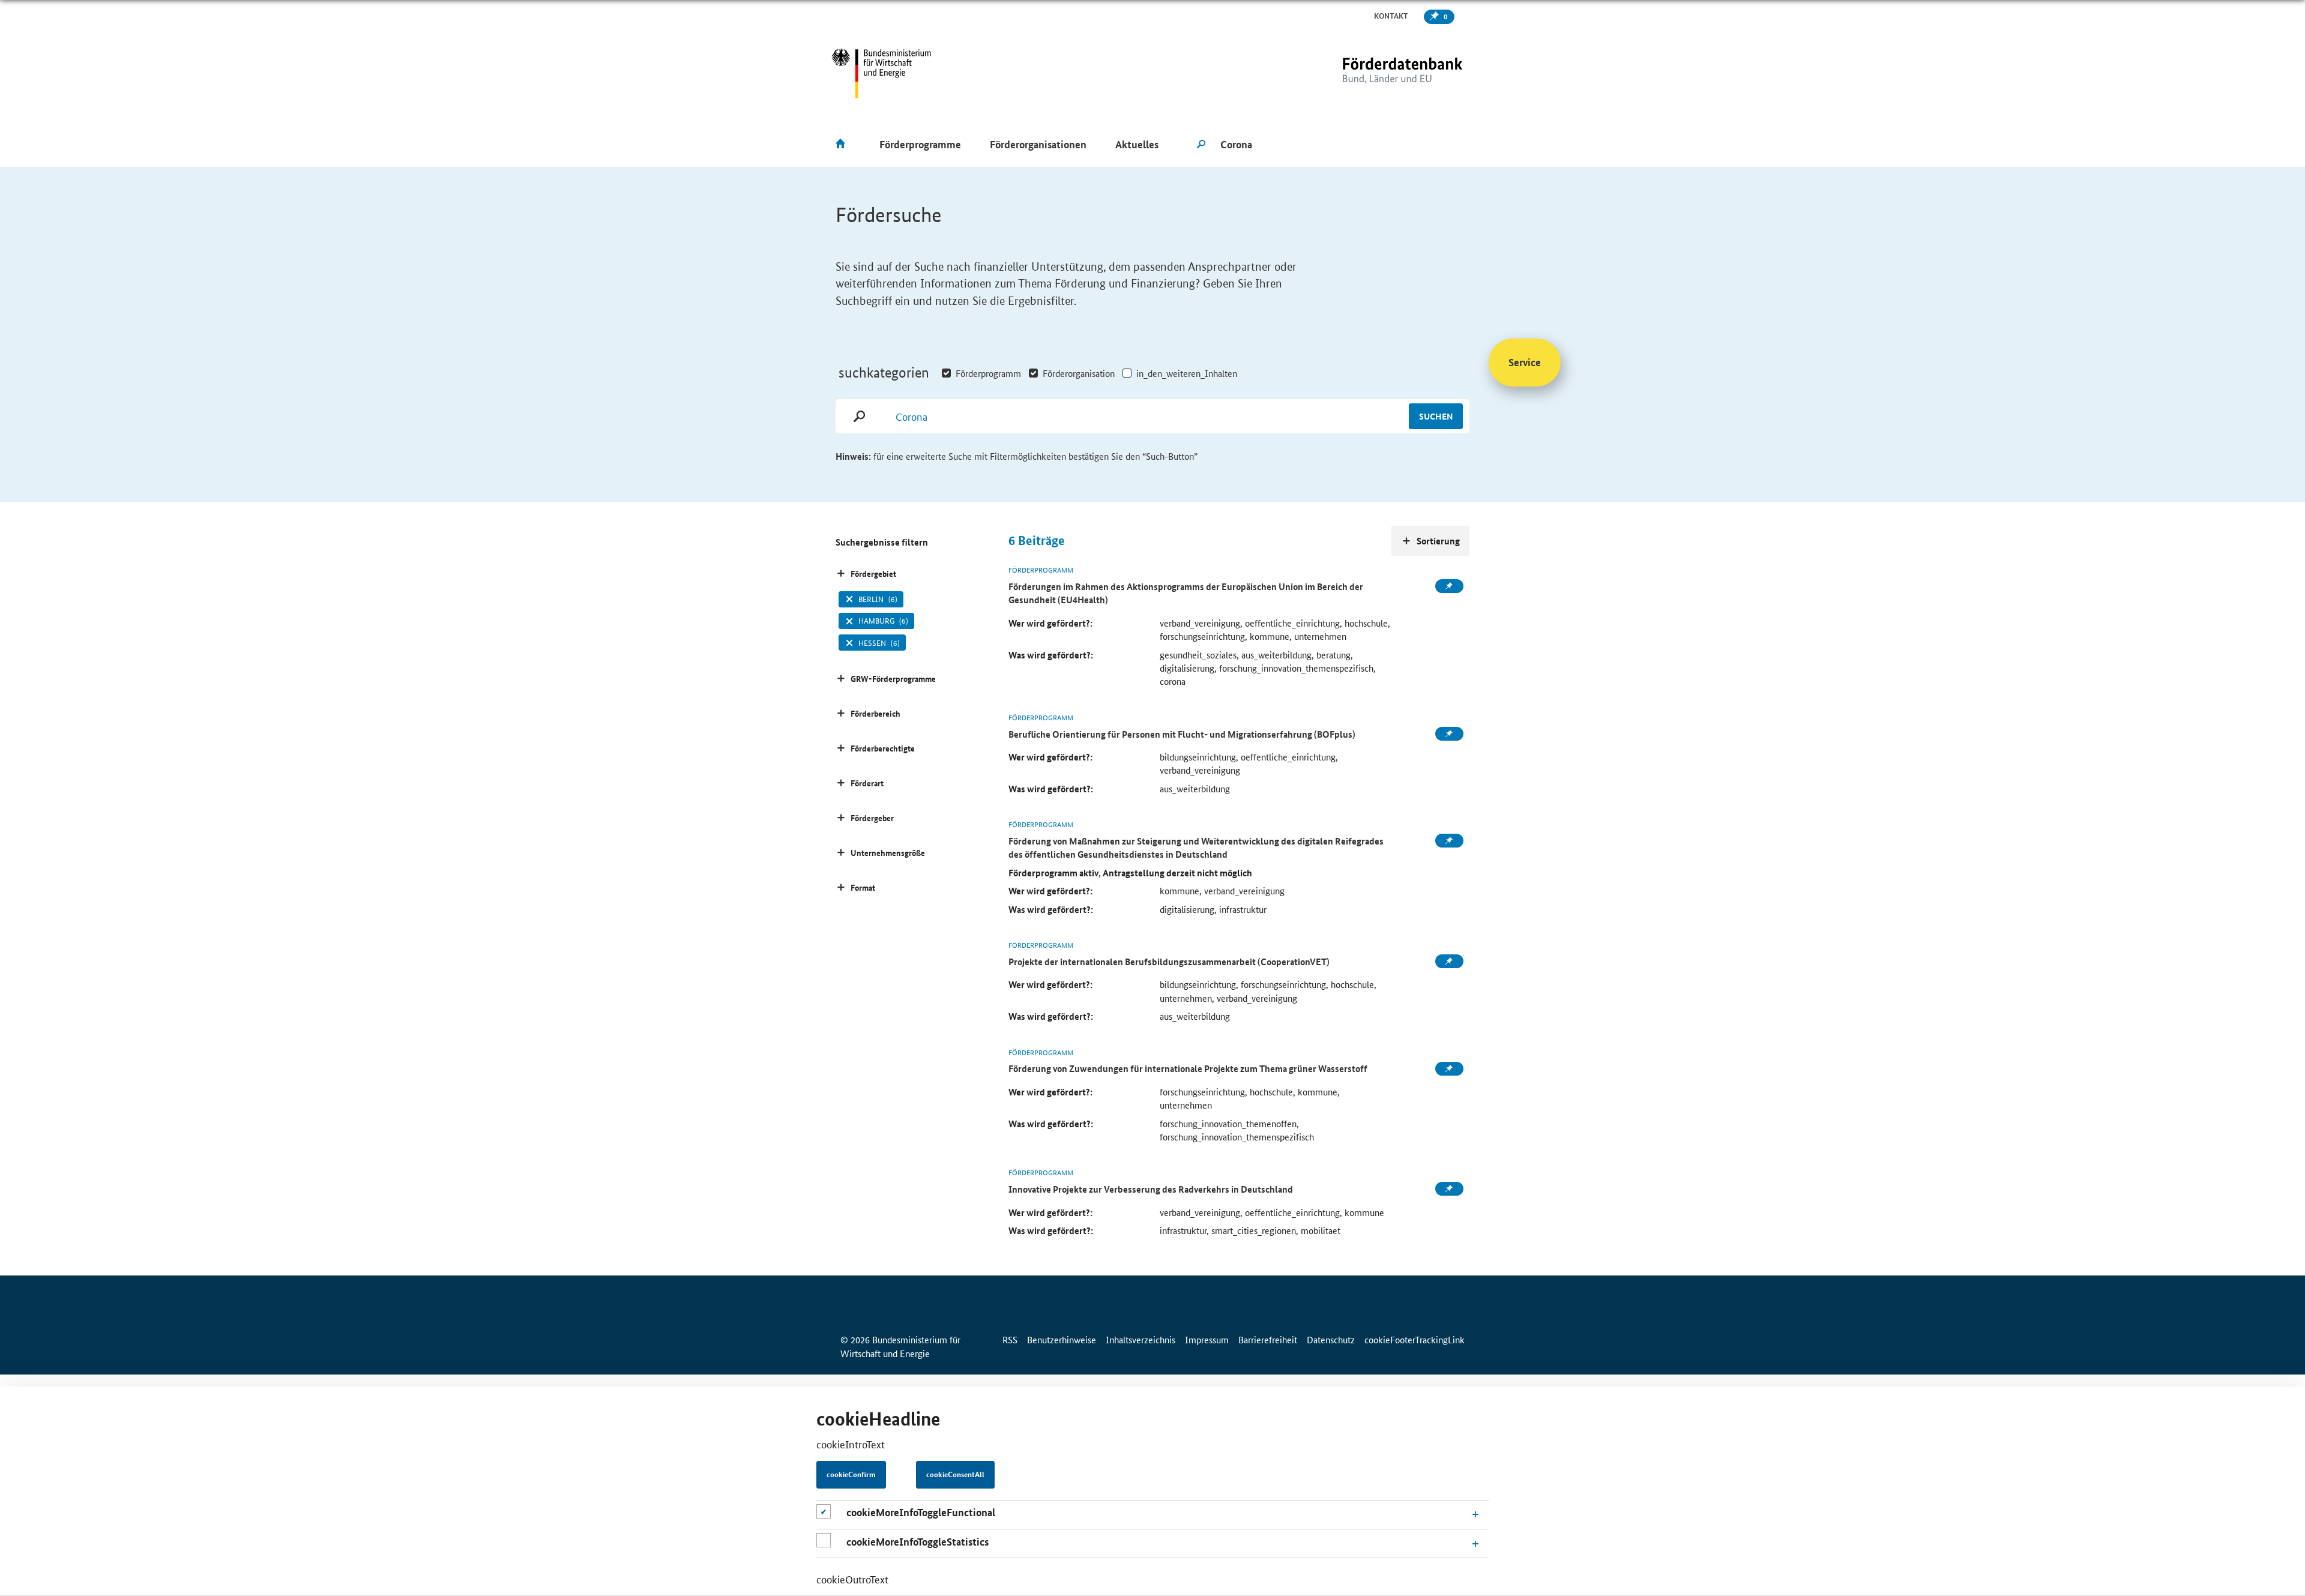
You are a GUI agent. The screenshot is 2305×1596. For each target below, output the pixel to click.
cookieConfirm (851, 1475)
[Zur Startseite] (1378, 74)
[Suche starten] (1201, 145)
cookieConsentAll (955, 1475)
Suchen (1436, 416)
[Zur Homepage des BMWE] (881, 74)
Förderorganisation (1079, 373)
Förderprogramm (988, 373)
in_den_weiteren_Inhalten (1187, 373)
